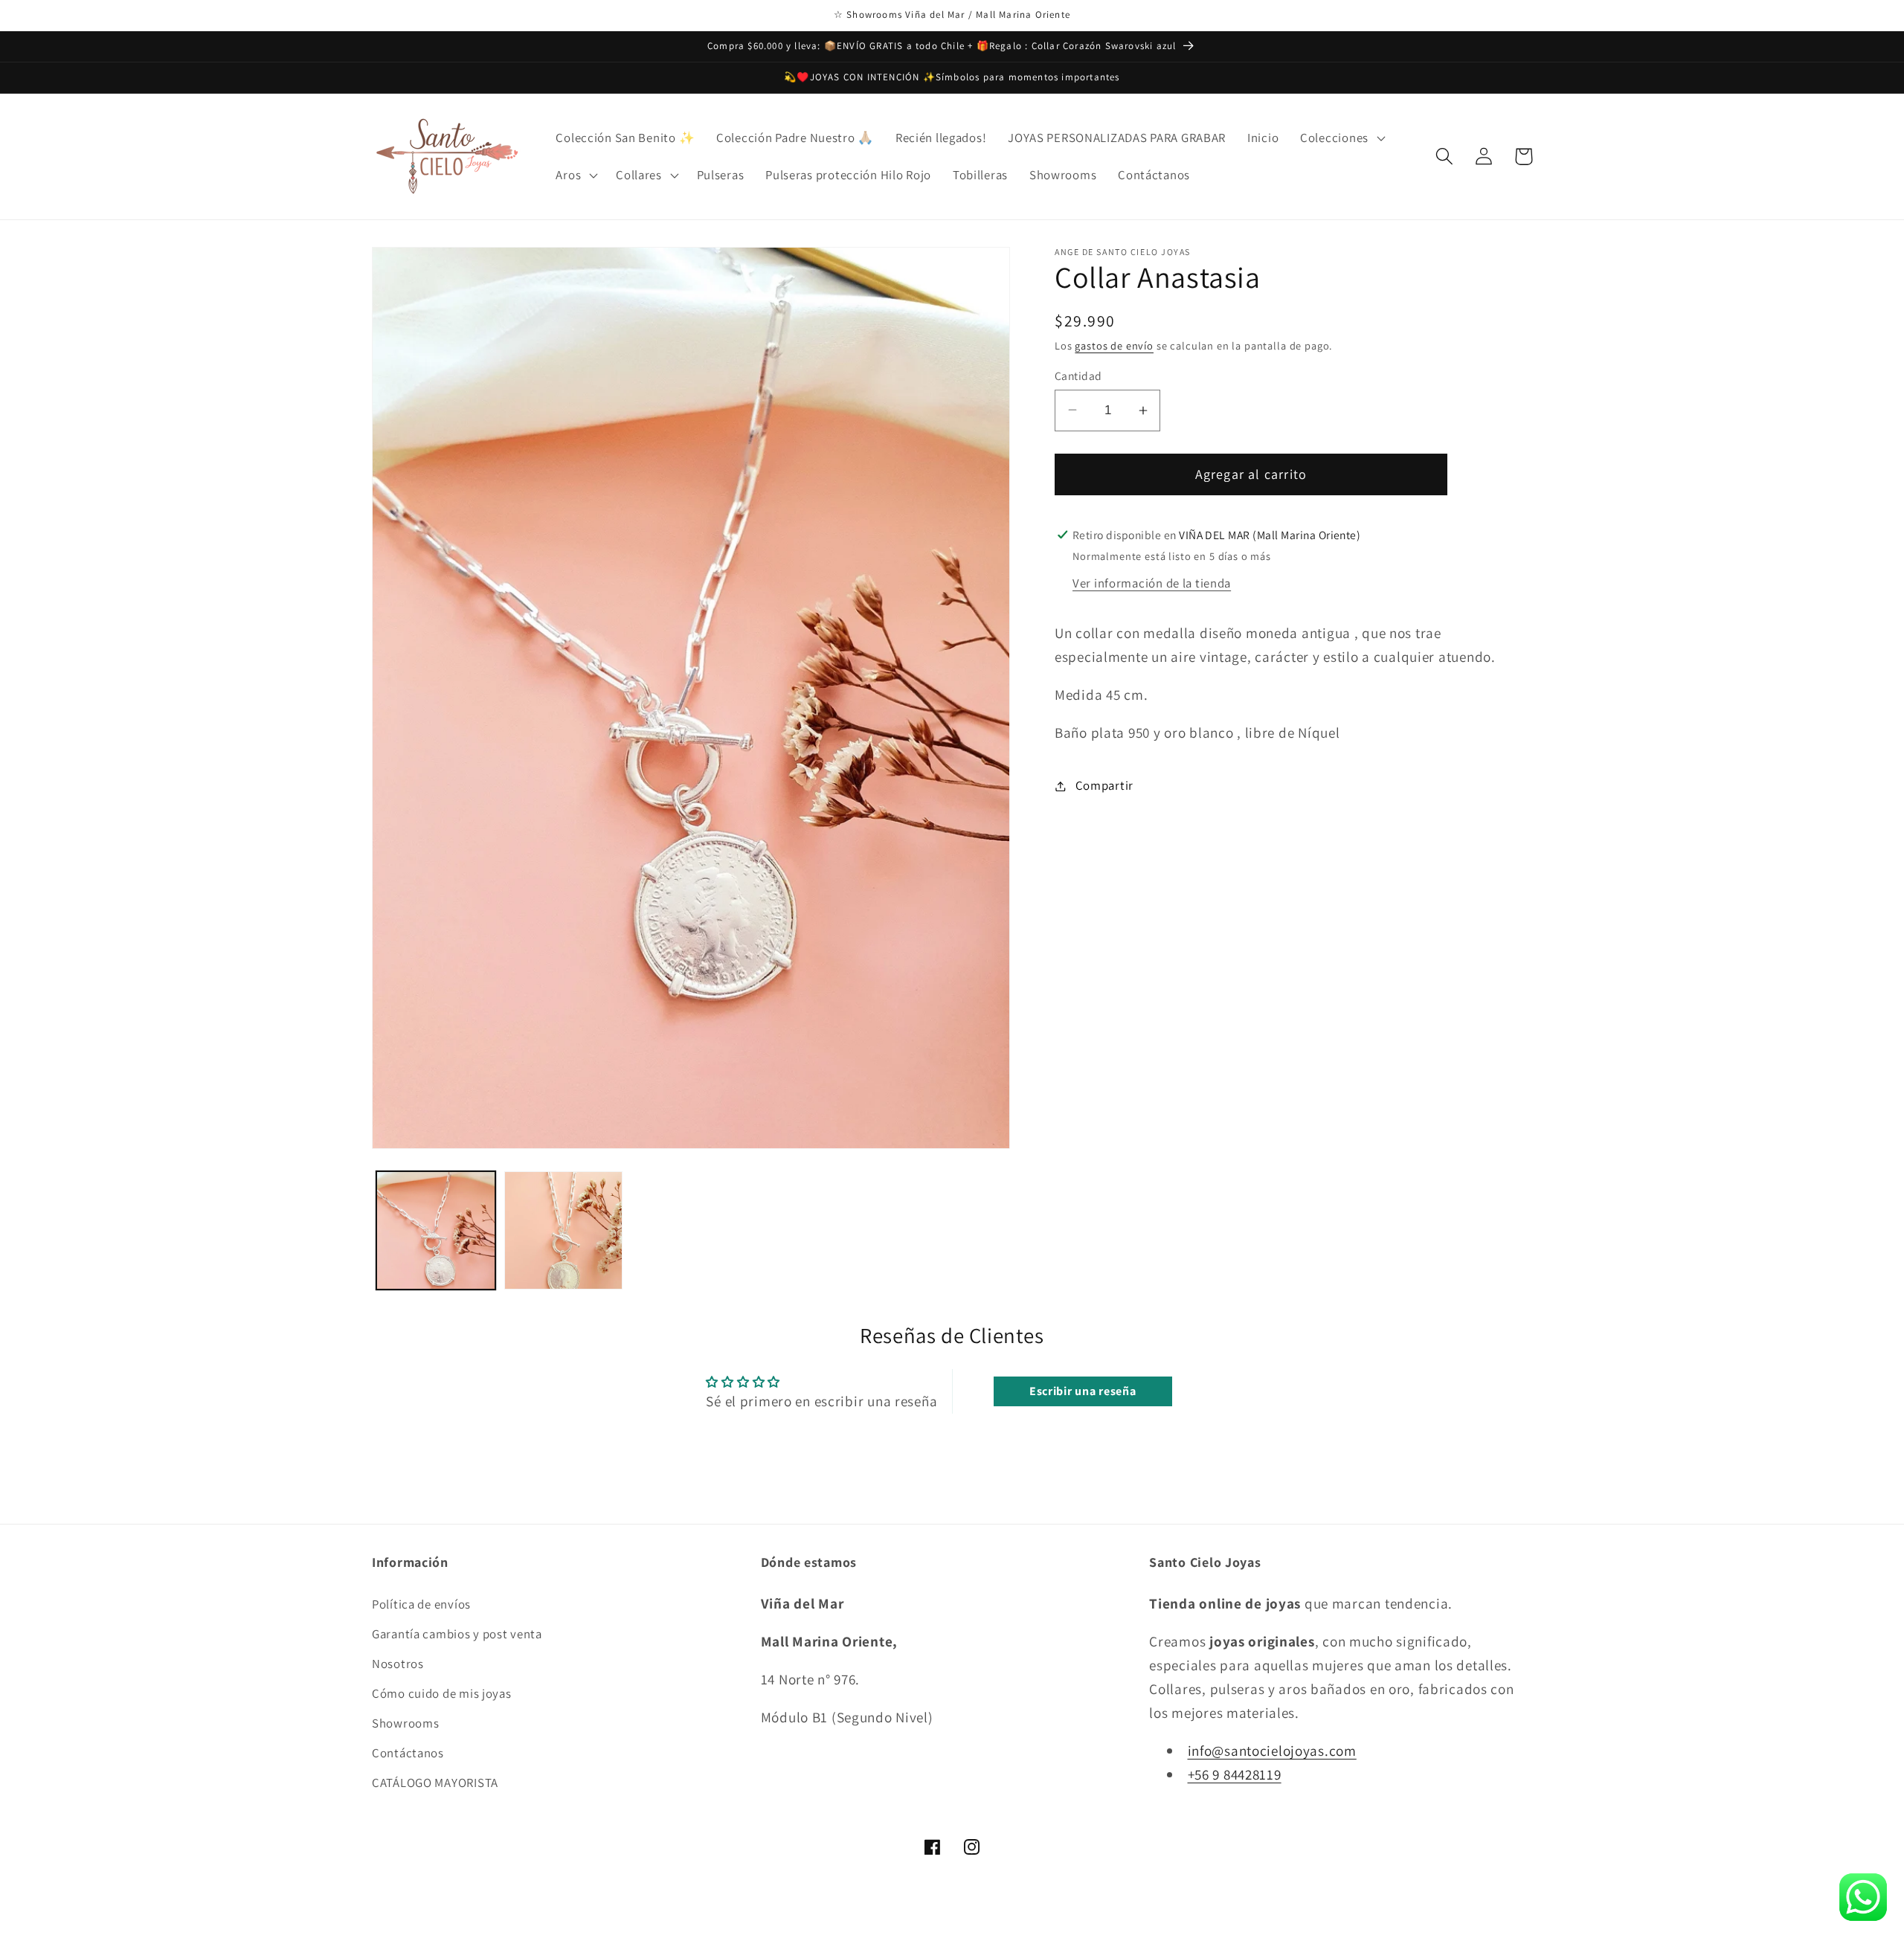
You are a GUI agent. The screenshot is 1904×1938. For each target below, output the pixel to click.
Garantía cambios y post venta (457, 1634)
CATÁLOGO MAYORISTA (435, 1783)
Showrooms (405, 1723)
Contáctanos (408, 1753)
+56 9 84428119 (1235, 1774)
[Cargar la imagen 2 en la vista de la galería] (564, 1231)
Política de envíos (421, 1604)
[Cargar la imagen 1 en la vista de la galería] (436, 1231)
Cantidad (1078, 376)
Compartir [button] (1104, 785)
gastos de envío (1114, 345)
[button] (1341, 138)
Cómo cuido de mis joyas (442, 1693)
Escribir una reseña (1083, 1391)
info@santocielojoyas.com (1272, 1751)
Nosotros (398, 1664)
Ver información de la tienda (1152, 583)
